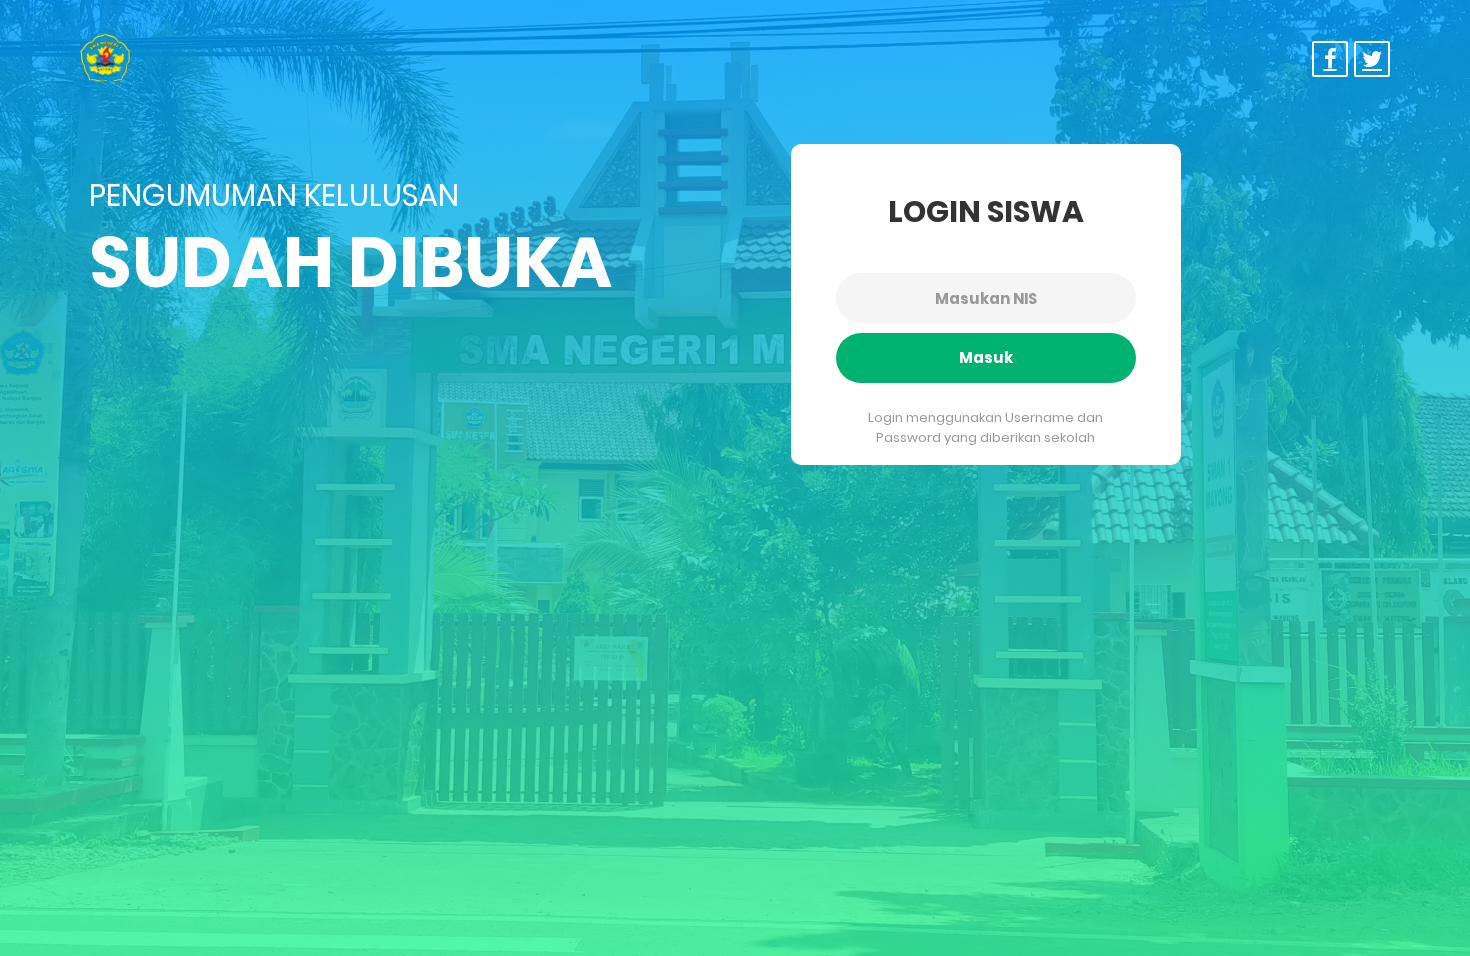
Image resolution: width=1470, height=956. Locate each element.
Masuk (986, 357)
